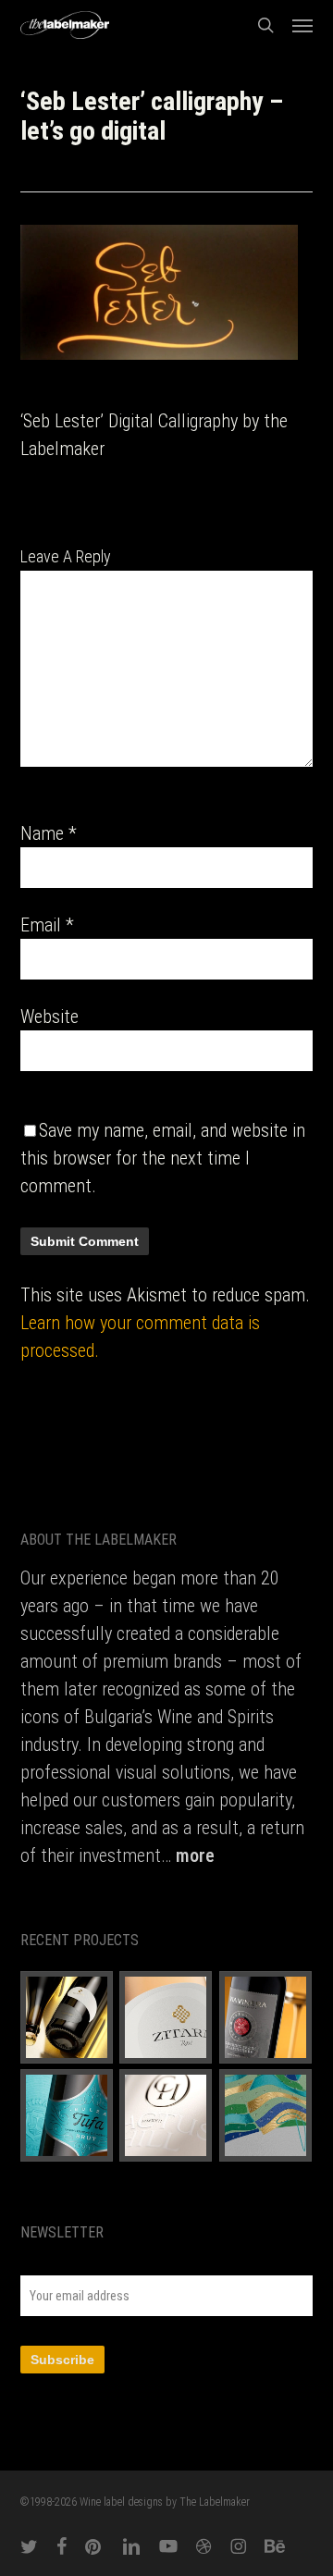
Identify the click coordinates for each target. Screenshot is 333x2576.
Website (49, 1017)
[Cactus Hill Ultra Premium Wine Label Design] (166, 2115)
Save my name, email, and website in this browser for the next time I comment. (163, 1158)
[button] (302, 25)
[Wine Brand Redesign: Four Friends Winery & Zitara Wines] (166, 2017)
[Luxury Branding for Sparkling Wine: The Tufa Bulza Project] (67, 2115)
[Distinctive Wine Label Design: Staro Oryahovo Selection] (67, 2017)
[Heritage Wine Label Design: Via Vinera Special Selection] (266, 2017)
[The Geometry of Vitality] (266, 2115)
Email (47, 925)
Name (49, 833)
